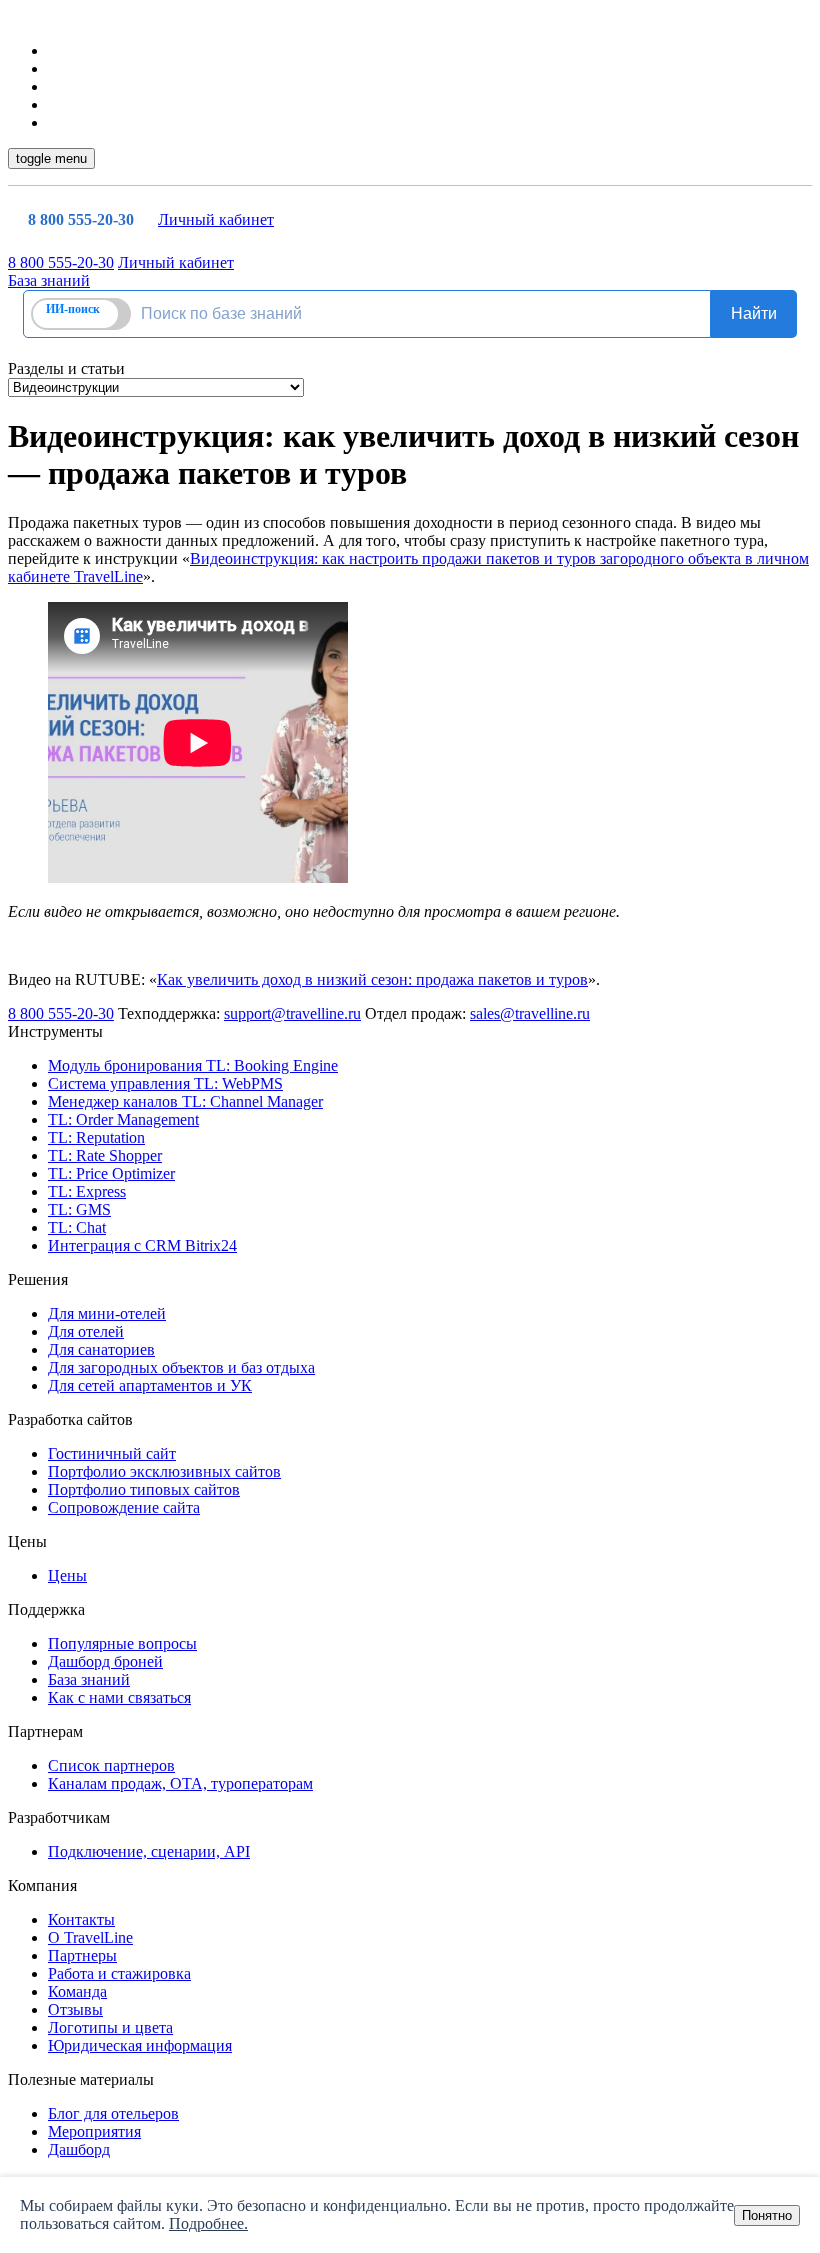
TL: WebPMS (165, 1083)
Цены (67, 1575)
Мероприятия (94, 2131)
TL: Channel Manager (185, 1101)
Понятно (767, 2215)
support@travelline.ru (292, 1013)
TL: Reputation (96, 1137)
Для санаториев (101, 1349)
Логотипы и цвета (110, 2027)
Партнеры (82, 1955)
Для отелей (86, 1331)
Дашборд (79, 2149)
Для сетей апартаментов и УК (150, 1385)
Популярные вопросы (122, 1643)
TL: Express (87, 1191)
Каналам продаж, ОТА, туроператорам (180, 1783)
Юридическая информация (140, 2045)
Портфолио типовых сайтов (144, 1489)
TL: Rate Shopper (105, 1155)
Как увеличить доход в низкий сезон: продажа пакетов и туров (372, 979)
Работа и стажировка (119, 1973)
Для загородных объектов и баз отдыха (181, 1367)
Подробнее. (208, 2223)
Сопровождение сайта (124, 1507)
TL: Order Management (123, 1119)
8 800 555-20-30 (81, 219)
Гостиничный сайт (112, 1453)
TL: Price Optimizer (111, 1173)
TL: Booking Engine (193, 1065)
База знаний (49, 280)
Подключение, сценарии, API (149, 1851)
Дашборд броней (105, 1661)
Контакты (81, 1919)
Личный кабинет (216, 219)
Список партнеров (111, 1765)
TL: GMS (79, 1209)
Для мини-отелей (107, 1313)
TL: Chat (77, 1227)
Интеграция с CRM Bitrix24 (142, 1245)
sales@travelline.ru (530, 1013)
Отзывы (75, 2009)
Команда (77, 1991)
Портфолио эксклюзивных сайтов (164, 1471)
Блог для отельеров (113, 2113)
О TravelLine (90, 1937)
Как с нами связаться (119, 1697)
